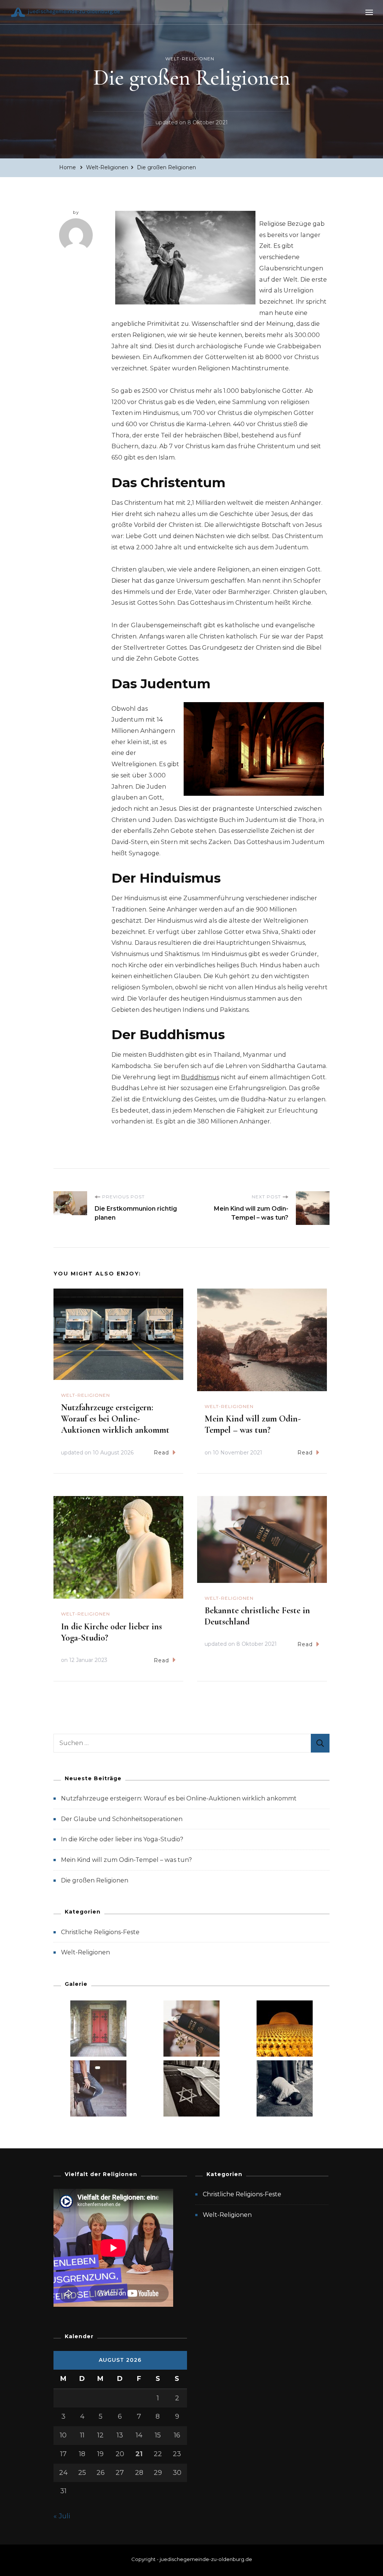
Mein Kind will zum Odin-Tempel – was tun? (253, 1424)
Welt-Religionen (190, 59)
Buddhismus (200, 1077)
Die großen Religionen (95, 1880)
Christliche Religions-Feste (100, 1932)
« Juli (62, 2516)
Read (161, 1453)
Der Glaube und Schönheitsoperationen (122, 1819)
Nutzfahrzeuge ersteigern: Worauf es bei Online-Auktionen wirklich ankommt (115, 1419)
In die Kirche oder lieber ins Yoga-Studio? (122, 1839)
